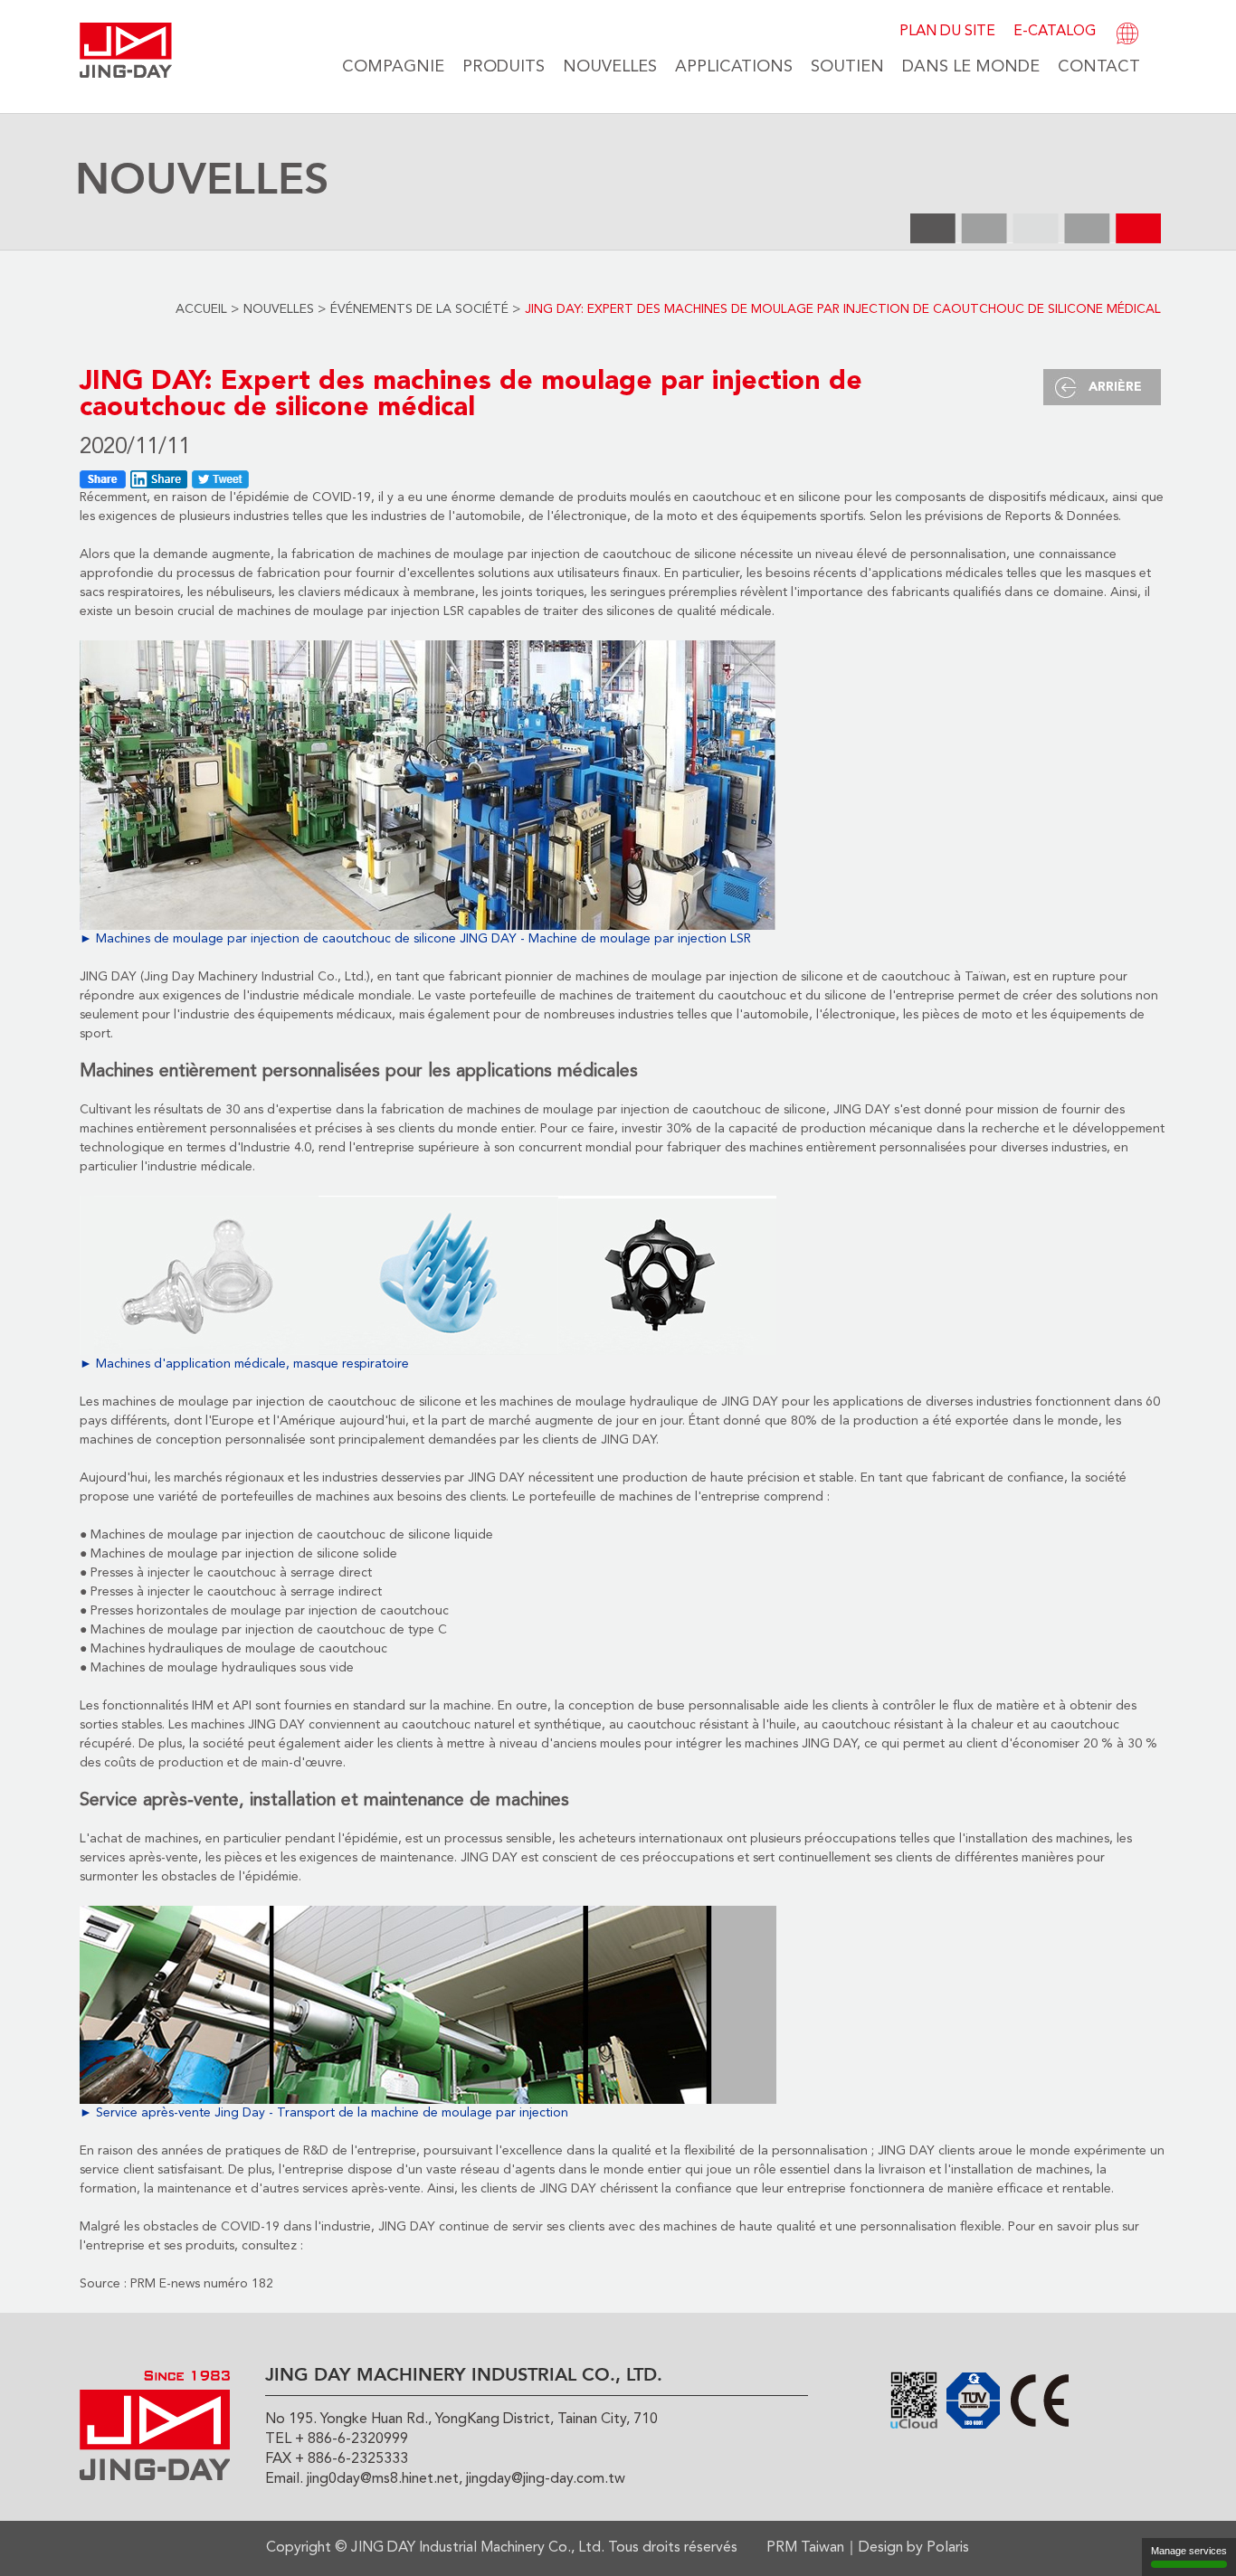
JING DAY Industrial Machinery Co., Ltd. (478, 2548)
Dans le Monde (971, 67)
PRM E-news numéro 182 (202, 2284)
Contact (1099, 67)
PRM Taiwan (805, 2548)
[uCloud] (914, 2400)
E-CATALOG (1055, 32)
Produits (504, 67)
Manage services (1189, 2551)
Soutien (847, 67)
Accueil (201, 309)
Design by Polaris (914, 2548)
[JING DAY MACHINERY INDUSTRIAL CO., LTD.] (126, 50)
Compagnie (393, 67)
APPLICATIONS (734, 67)
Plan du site (947, 32)
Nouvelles (610, 67)
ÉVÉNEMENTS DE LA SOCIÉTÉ (419, 309)
